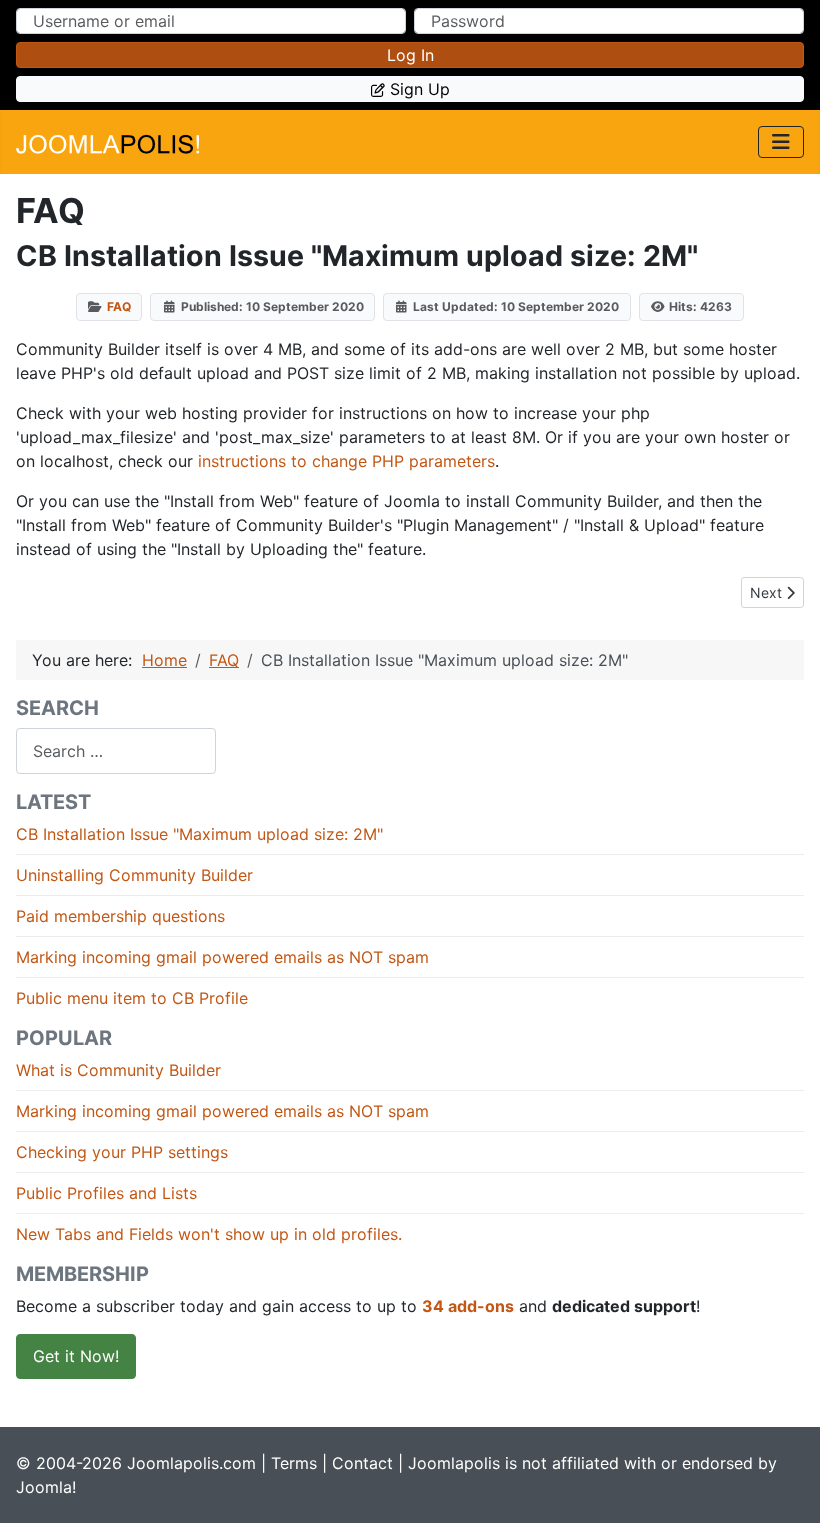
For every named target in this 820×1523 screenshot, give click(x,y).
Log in (410, 55)
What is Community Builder (118, 1070)
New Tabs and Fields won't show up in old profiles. (209, 1234)
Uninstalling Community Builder (134, 875)
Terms (294, 1463)
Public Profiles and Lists (106, 1193)
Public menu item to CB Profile (132, 998)
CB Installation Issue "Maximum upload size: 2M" (199, 834)
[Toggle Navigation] (781, 142)
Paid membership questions (120, 916)
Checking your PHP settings (122, 1152)
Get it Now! (76, 1356)
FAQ (119, 306)
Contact (362, 1463)
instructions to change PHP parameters (346, 461)
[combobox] (116, 750)
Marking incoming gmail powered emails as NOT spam (222, 957)
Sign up (420, 89)
